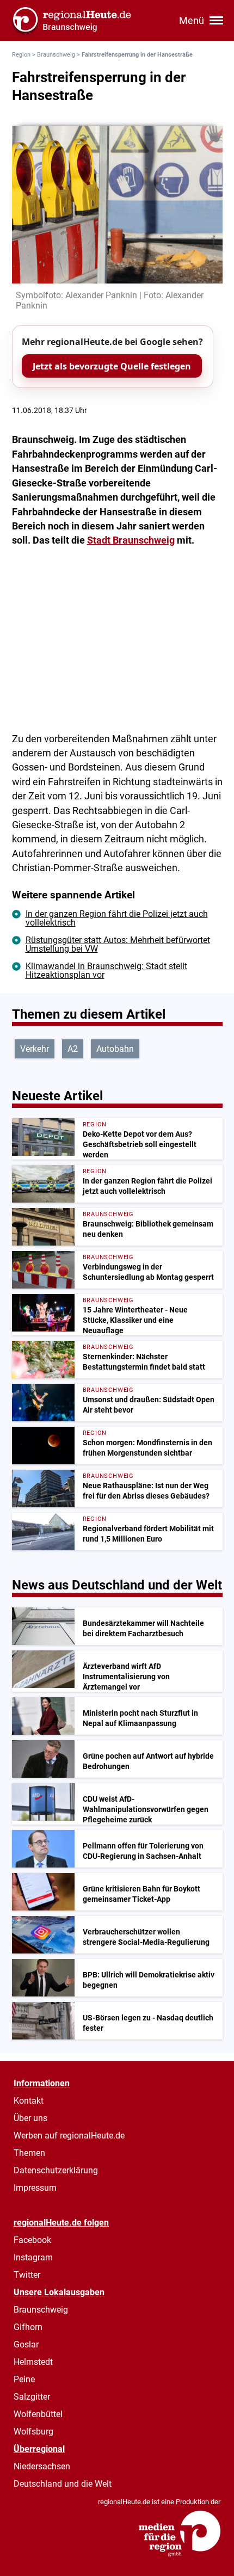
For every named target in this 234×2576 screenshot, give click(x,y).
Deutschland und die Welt (63, 2484)
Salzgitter (32, 2397)
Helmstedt (33, 2362)
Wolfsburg (33, 2432)
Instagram (33, 2257)
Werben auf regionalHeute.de (69, 2136)
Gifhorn (28, 2327)
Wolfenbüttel (38, 2414)
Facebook (32, 2240)
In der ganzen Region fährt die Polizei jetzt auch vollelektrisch (117, 918)
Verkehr (35, 1049)
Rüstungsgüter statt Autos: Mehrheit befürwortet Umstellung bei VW (118, 944)
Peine (24, 2379)
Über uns (30, 2118)
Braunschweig (56, 55)
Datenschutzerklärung (56, 2170)
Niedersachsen (42, 2466)
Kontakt (29, 2101)
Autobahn (115, 1049)
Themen (29, 2153)
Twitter (27, 2275)
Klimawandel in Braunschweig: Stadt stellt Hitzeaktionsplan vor (106, 970)
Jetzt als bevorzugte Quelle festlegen (112, 366)
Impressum (35, 2188)
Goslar (26, 2344)
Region (21, 55)
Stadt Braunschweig (131, 540)
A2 (73, 1049)
